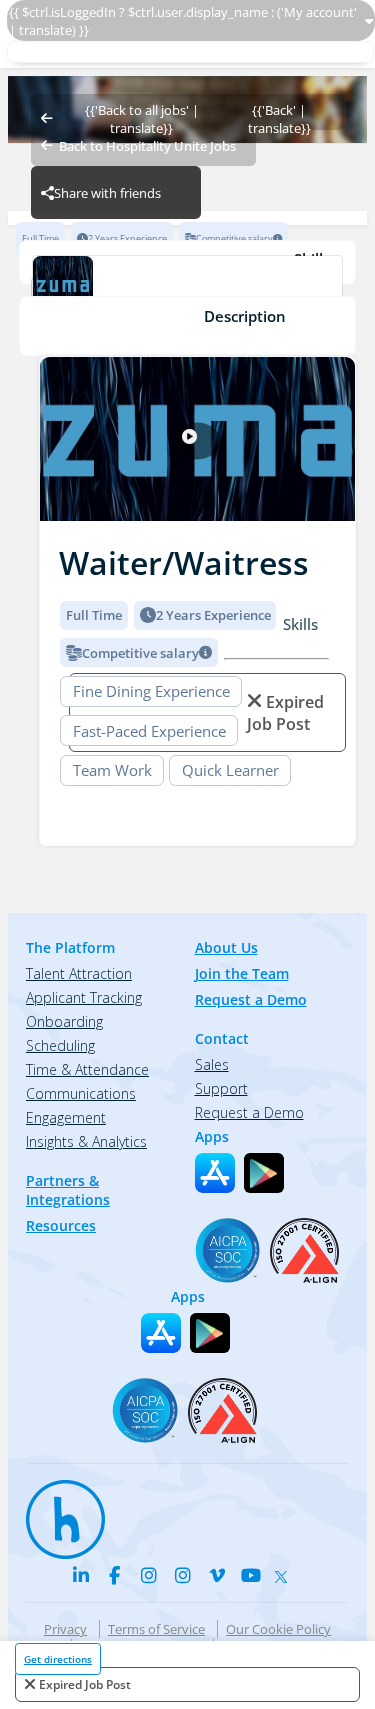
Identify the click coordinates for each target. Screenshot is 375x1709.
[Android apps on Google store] (264, 1173)
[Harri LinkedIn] (81, 1575)
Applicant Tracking (84, 997)
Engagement (66, 1117)
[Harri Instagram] (149, 1575)
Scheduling (60, 1045)
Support (221, 1088)
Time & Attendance (87, 1069)
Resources (61, 1225)
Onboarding (64, 1021)
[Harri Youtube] (251, 1575)
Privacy (65, 1629)
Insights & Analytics (86, 1141)
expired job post (85, 1684)
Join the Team (242, 973)
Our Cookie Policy (278, 1629)
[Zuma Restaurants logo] (197, 441)
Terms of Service (156, 1629)
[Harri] (56, 1510)
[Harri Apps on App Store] (215, 1173)
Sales (212, 1064)
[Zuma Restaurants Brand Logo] (187, 288)
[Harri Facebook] (115, 1575)
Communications (81, 1093)
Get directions (58, 1659)
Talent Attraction (79, 973)
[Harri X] (285, 1572)
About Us (226, 947)
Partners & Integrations (68, 1190)
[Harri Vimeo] (217, 1575)
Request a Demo (251, 999)
